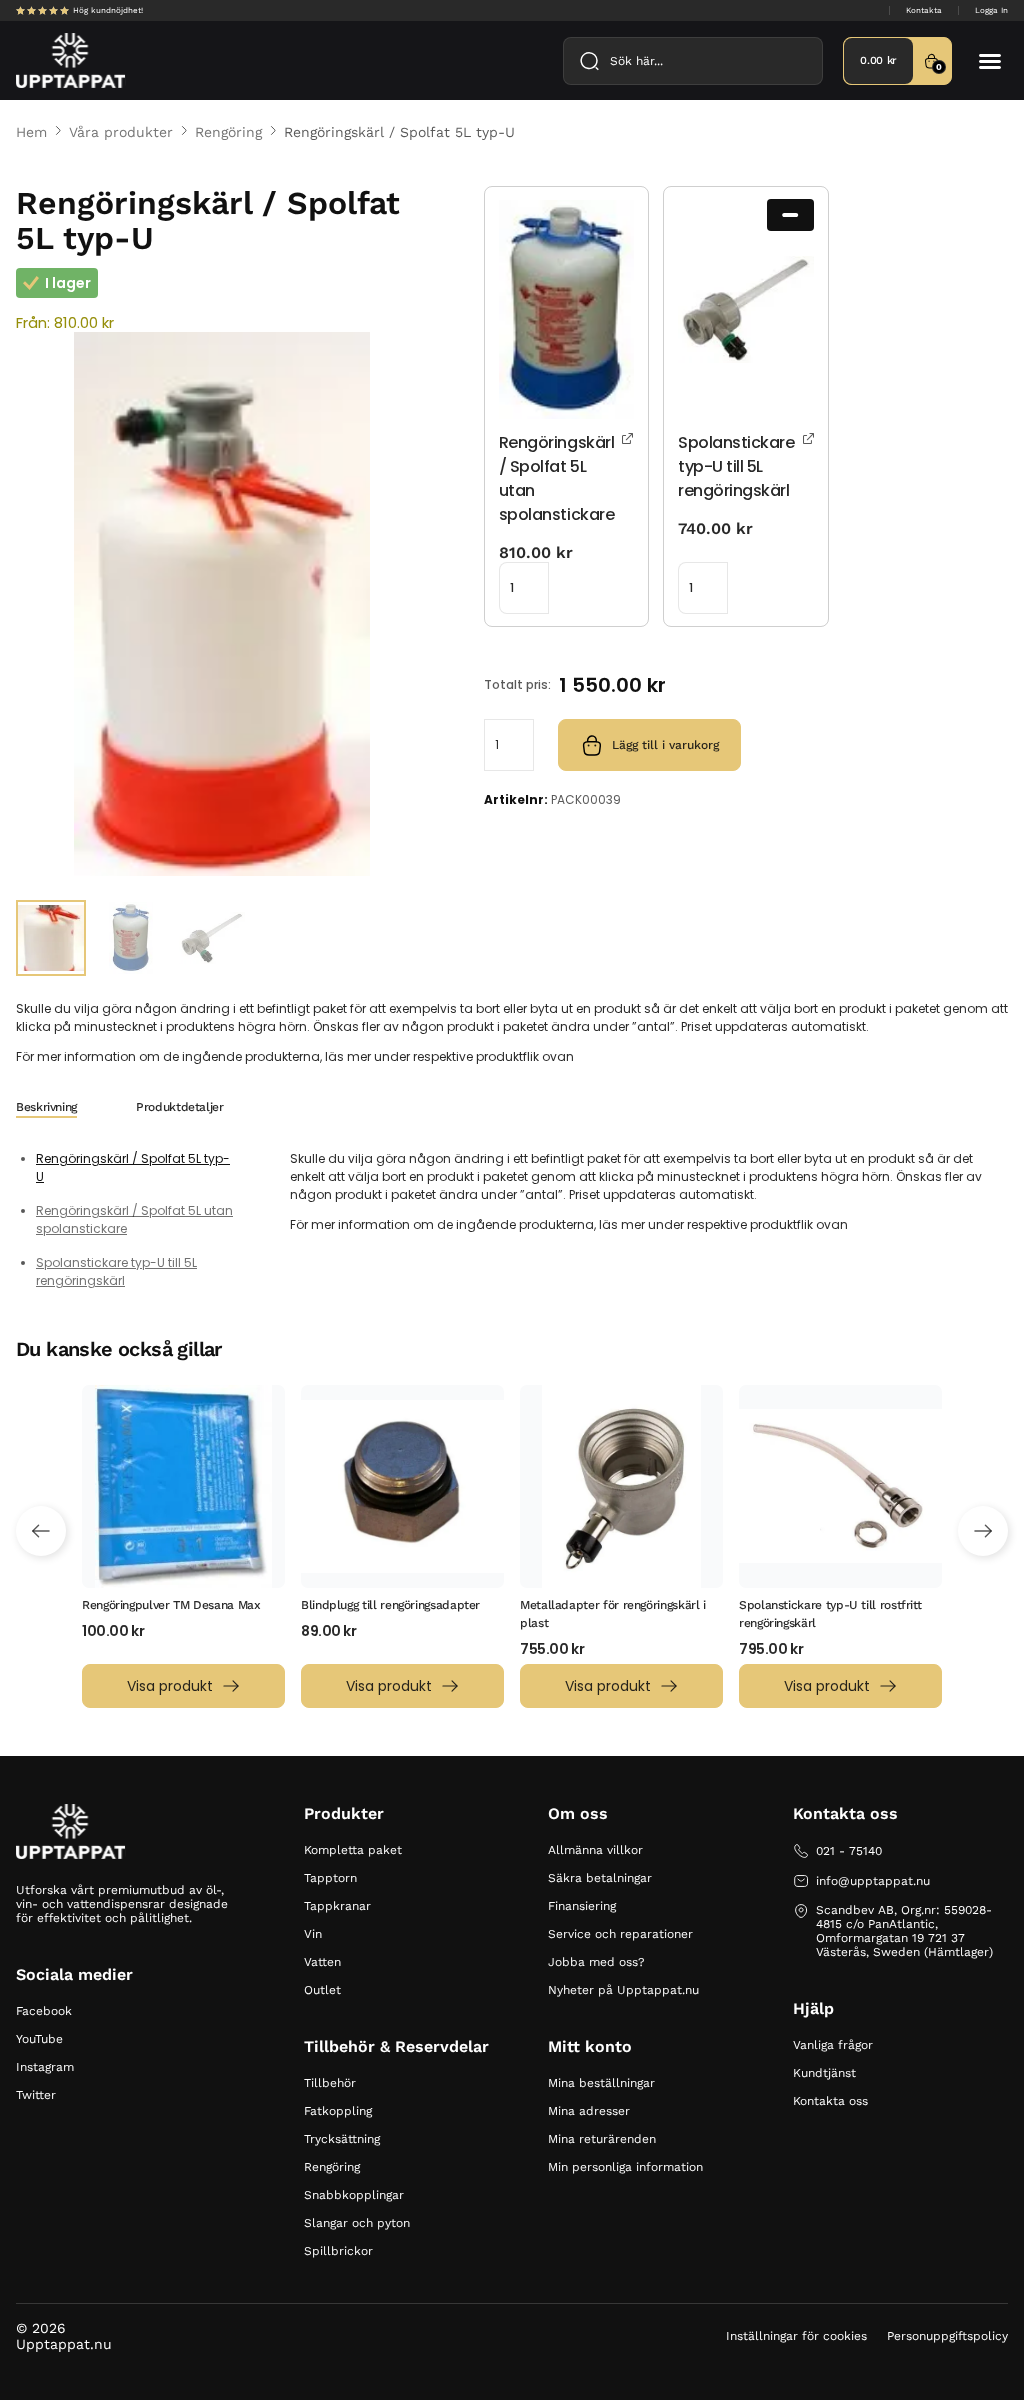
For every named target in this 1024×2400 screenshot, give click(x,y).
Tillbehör (330, 2083)
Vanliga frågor (833, 2045)
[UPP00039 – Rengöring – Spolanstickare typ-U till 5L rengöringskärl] (745, 309)
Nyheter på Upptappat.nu (623, 1990)
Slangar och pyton (357, 2223)
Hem (31, 132)
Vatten (322, 1962)
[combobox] (693, 61)
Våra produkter (121, 132)
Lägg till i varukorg (665, 745)
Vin (313, 1934)
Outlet (322, 1990)
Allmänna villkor (595, 1850)
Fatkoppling (338, 2111)
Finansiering (582, 1906)
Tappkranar (337, 1906)
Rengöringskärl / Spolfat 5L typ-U (133, 1167)
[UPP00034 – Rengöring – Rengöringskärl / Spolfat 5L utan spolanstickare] (566, 309)
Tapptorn (330, 1878)
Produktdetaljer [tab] (180, 1107)
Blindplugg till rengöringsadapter (390, 1605)
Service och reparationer (620, 1934)
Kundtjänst (824, 2073)
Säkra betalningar (600, 1878)
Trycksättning (342, 2139)
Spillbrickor (338, 2251)
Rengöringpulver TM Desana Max (171, 1605)
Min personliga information (625, 2167)
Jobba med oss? (596, 1962)
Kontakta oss (830, 2101)
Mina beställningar (601, 2083)
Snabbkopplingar (354, 2195)
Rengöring (228, 132)
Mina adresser (589, 2111)
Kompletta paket (353, 1850)
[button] (990, 61)
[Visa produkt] (628, 437)
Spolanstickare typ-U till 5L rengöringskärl (116, 1271)
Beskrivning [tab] (46, 1107)
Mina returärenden (602, 2139)
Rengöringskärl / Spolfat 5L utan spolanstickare (134, 1219)
